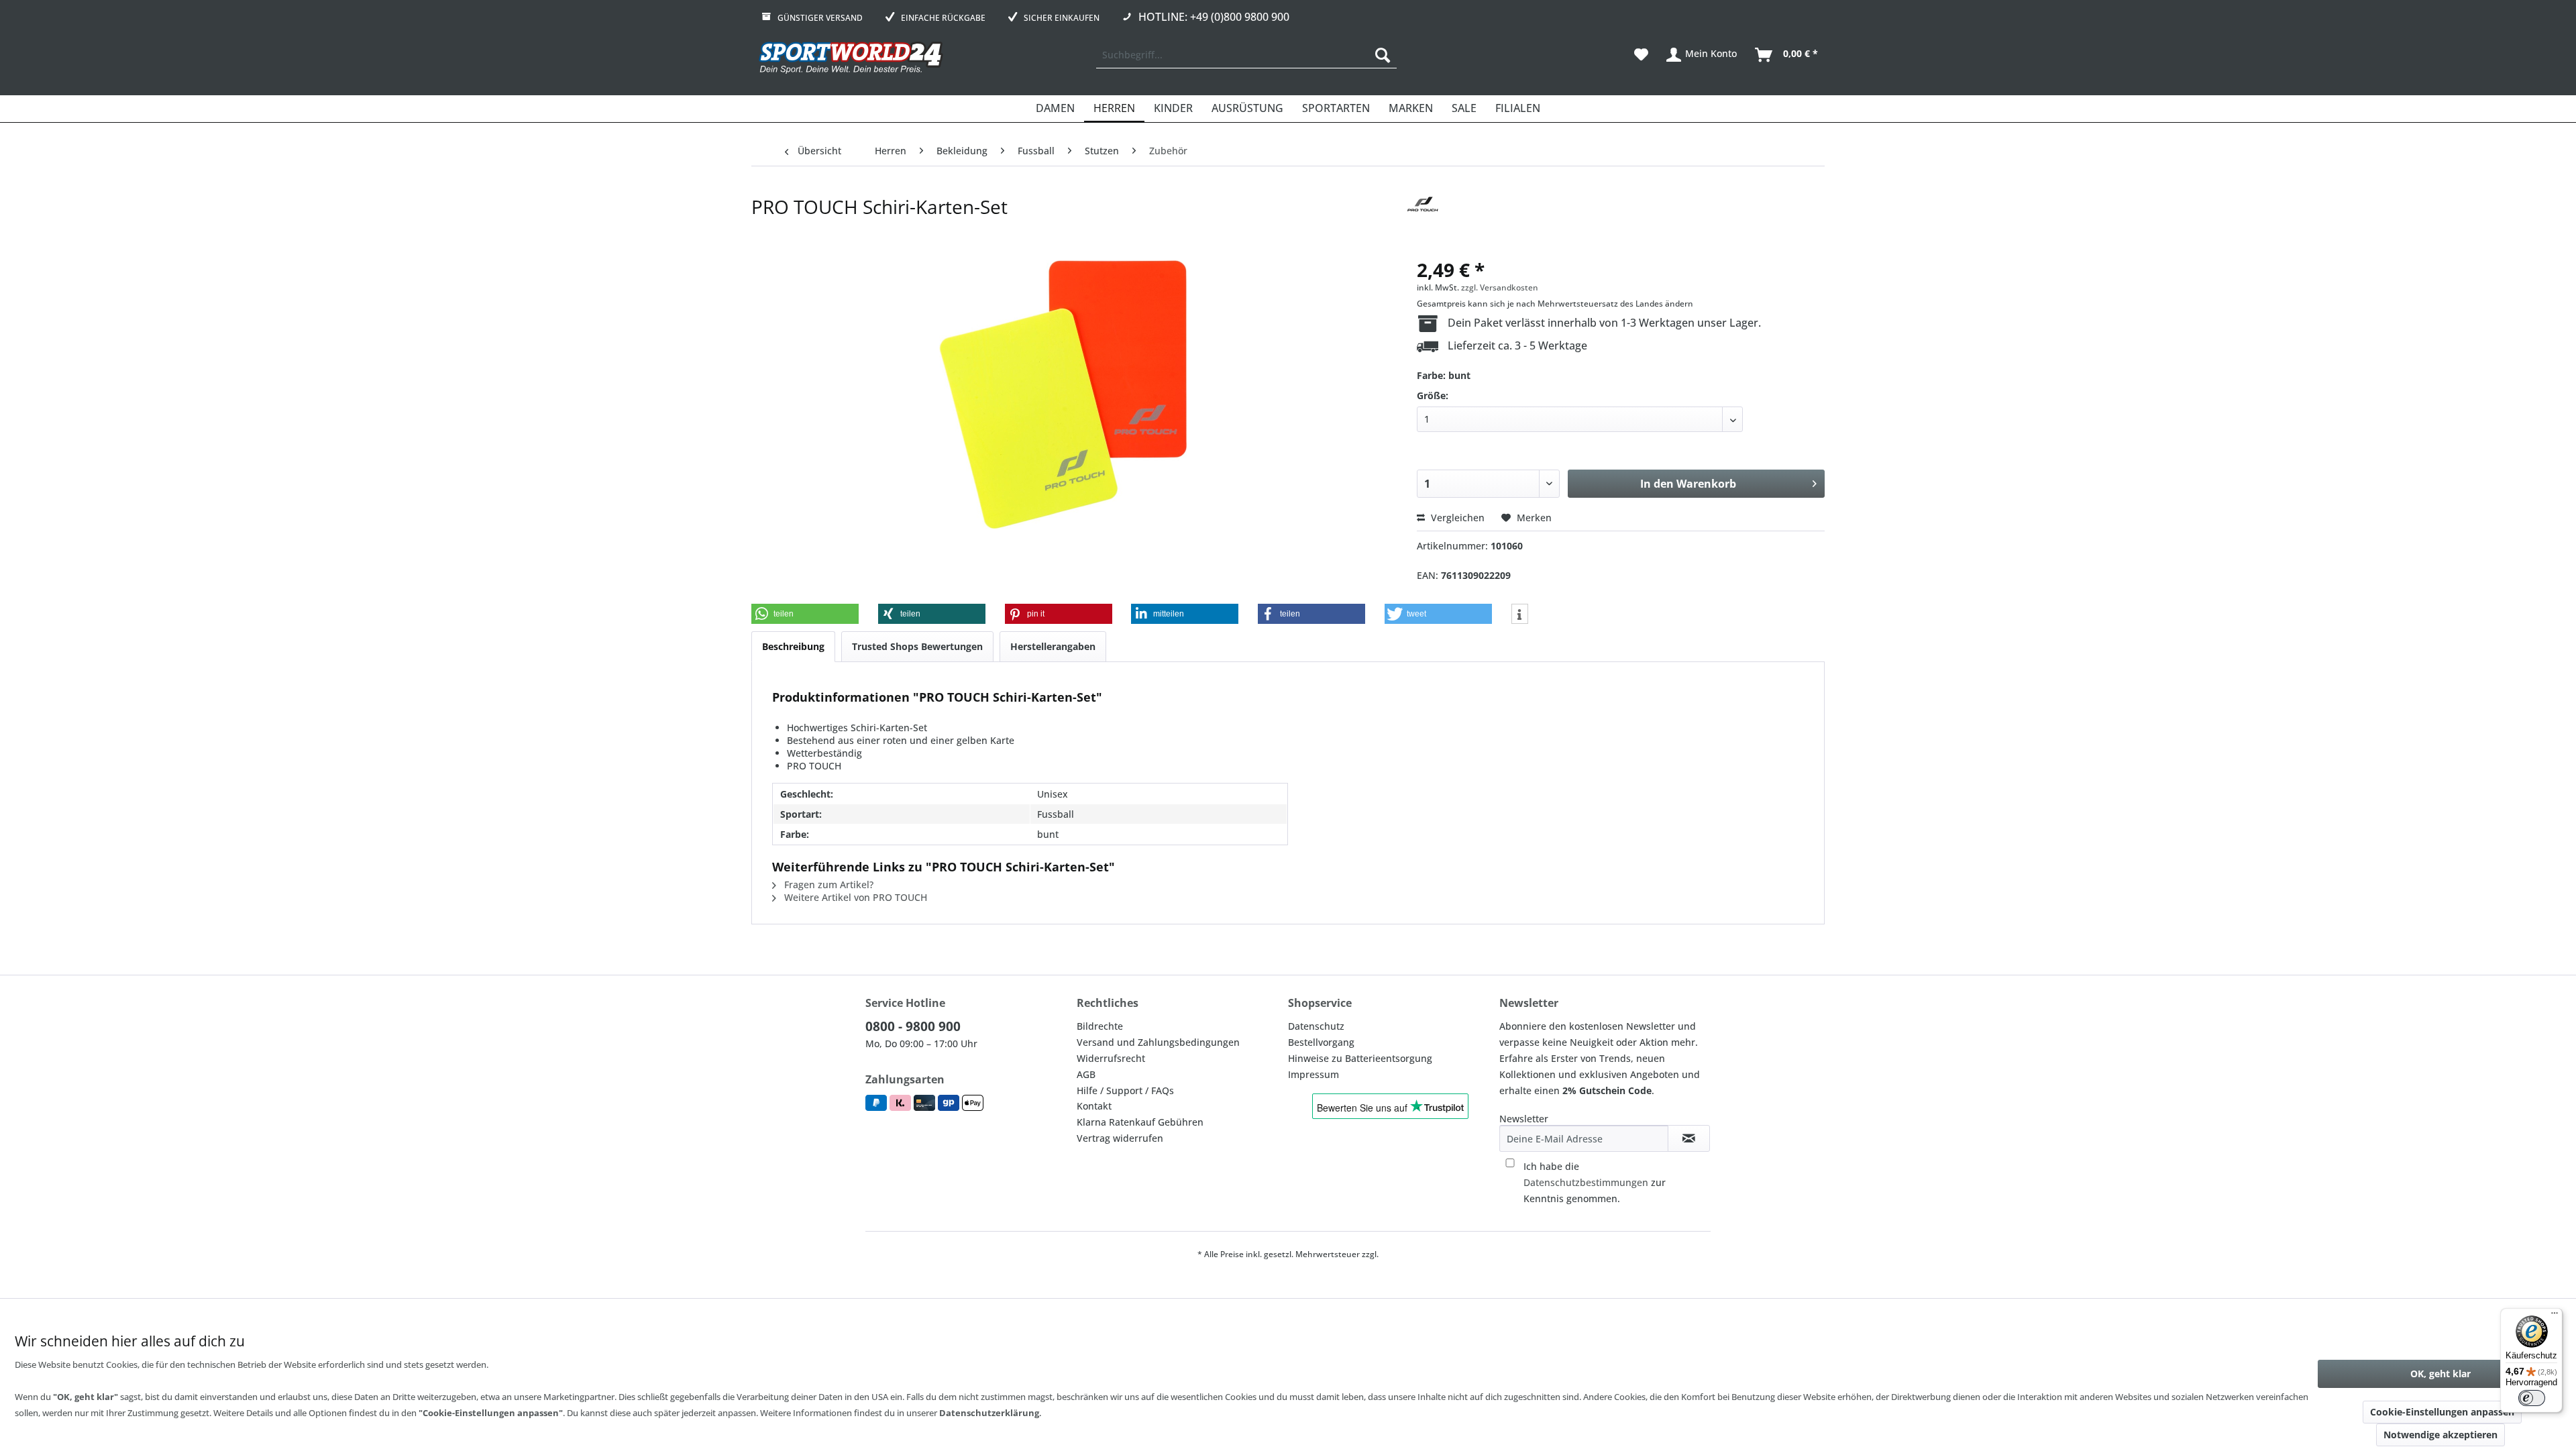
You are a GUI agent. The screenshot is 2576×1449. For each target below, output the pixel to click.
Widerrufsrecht (1111, 1058)
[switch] (2532, 1398)
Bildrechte (1100, 1026)
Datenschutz (1316, 1026)
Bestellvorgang (1321, 1042)
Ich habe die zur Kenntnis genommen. (1595, 1182)
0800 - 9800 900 (913, 1026)
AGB (1086, 1074)
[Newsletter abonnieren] (1689, 1138)
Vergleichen (1456, 518)
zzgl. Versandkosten (1500, 287)
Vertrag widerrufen (1120, 1138)
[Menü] (2555, 1316)
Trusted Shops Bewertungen (917, 646)
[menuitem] (1246, 55)
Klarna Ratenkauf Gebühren (1140, 1122)
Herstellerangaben (1053, 646)
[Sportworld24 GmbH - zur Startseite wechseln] (851, 58)
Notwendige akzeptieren (2440, 1435)
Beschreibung (793, 646)
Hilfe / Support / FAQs (1125, 1090)
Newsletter (1524, 1119)
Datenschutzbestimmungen (1586, 1182)
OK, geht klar (2440, 1374)
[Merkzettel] (1641, 55)
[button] (805, 614)
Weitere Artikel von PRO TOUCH (854, 897)
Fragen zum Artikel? (827, 884)
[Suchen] (1383, 55)
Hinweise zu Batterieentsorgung (1360, 1058)
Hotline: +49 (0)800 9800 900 (1214, 17)
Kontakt (1094, 1106)
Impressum (1313, 1074)
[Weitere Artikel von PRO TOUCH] (1423, 220)
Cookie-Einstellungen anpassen (2442, 1412)
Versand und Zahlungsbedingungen (1158, 1042)
